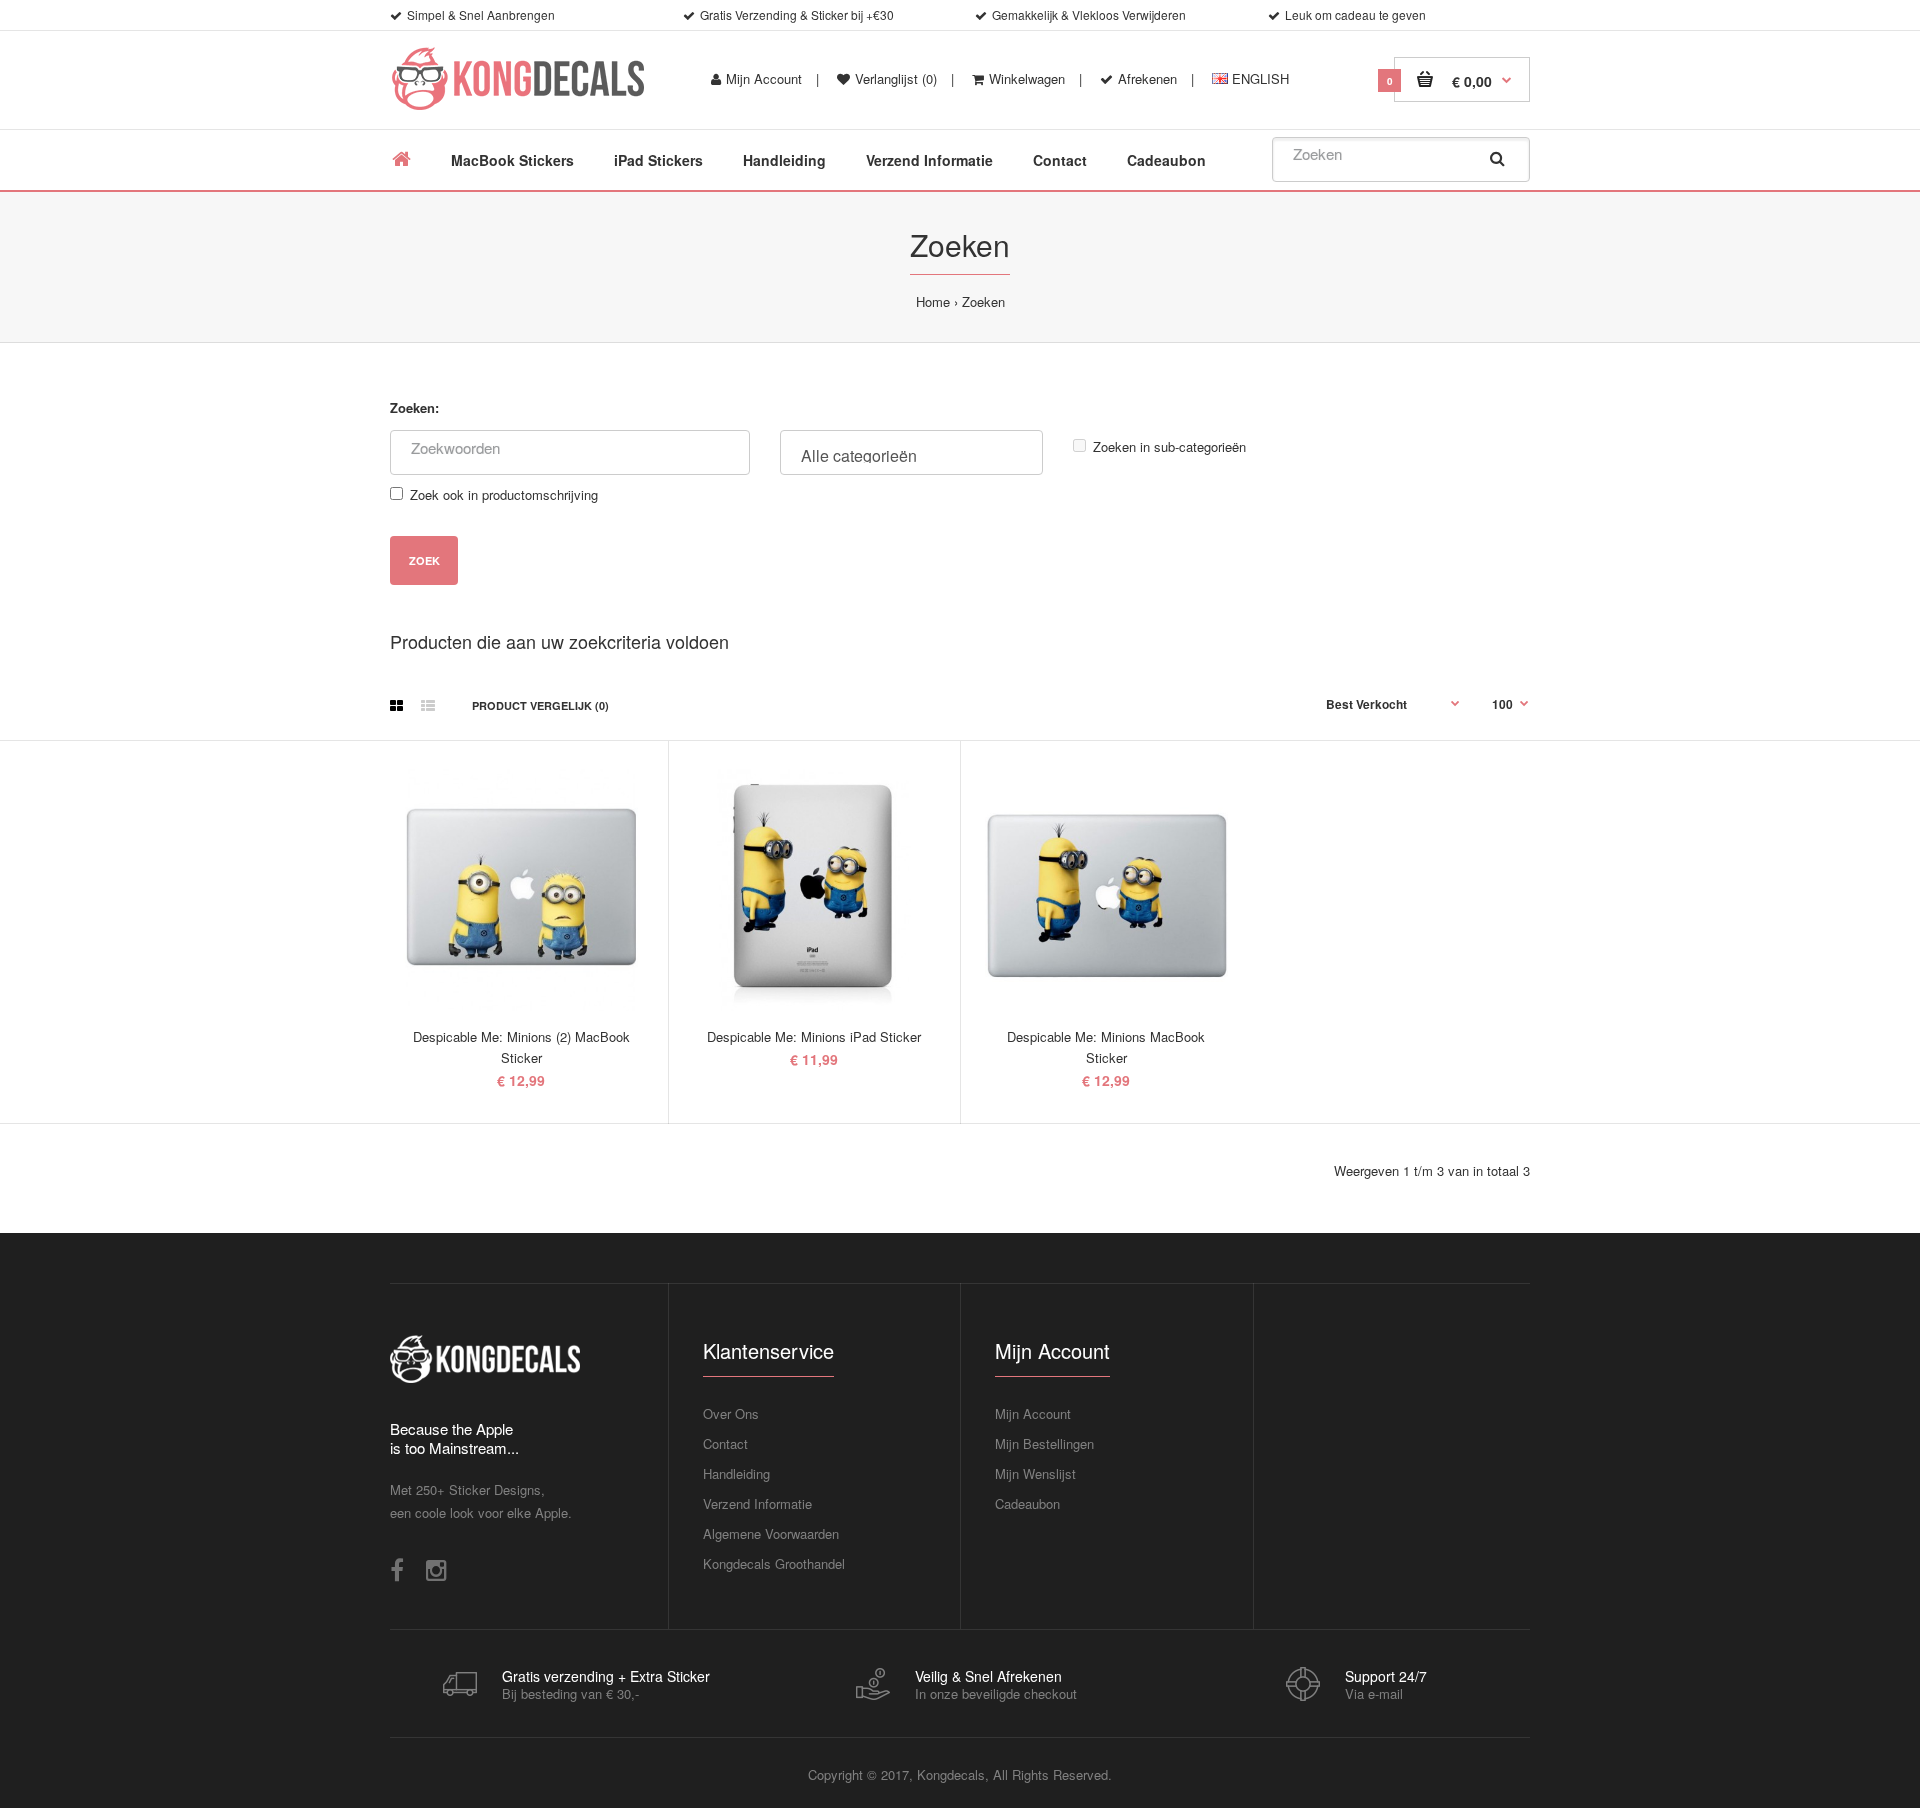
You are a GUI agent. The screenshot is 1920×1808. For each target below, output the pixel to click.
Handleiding (736, 1473)
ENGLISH (1258, 78)
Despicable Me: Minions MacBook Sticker (1106, 1047)
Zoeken (983, 301)
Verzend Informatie (757, 1503)
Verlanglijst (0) (896, 78)
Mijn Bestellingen (1044, 1443)
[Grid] (396, 705)
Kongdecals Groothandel (774, 1563)
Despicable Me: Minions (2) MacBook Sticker (521, 1047)
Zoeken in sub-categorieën (1169, 446)
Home (933, 301)
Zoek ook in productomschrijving (504, 494)
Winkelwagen (1027, 78)
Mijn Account (764, 78)
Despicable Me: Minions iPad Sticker (814, 1036)
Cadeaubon (1027, 1503)
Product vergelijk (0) (540, 705)
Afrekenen (1147, 78)
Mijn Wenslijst (1035, 1473)
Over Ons (731, 1413)
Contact (725, 1443)
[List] (428, 705)
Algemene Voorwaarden (771, 1533)
